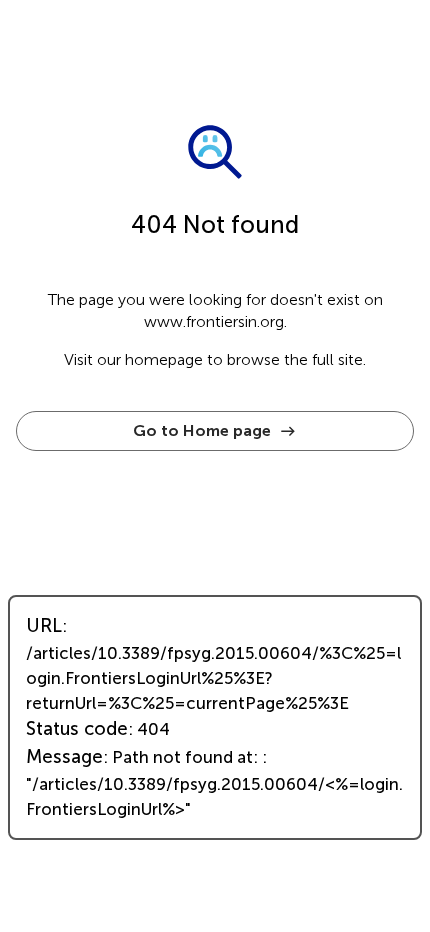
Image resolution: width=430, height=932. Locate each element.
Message (64, 757)
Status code (77, 729)
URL (44, 626)
